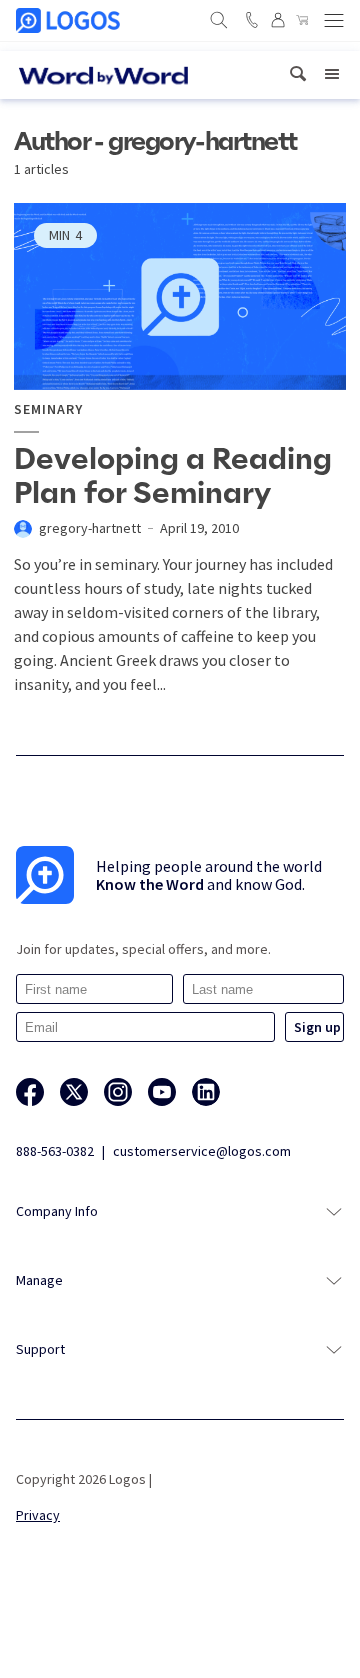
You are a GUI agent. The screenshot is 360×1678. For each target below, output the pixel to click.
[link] (298, 74)
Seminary (48, 409)
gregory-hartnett (90, 528)
